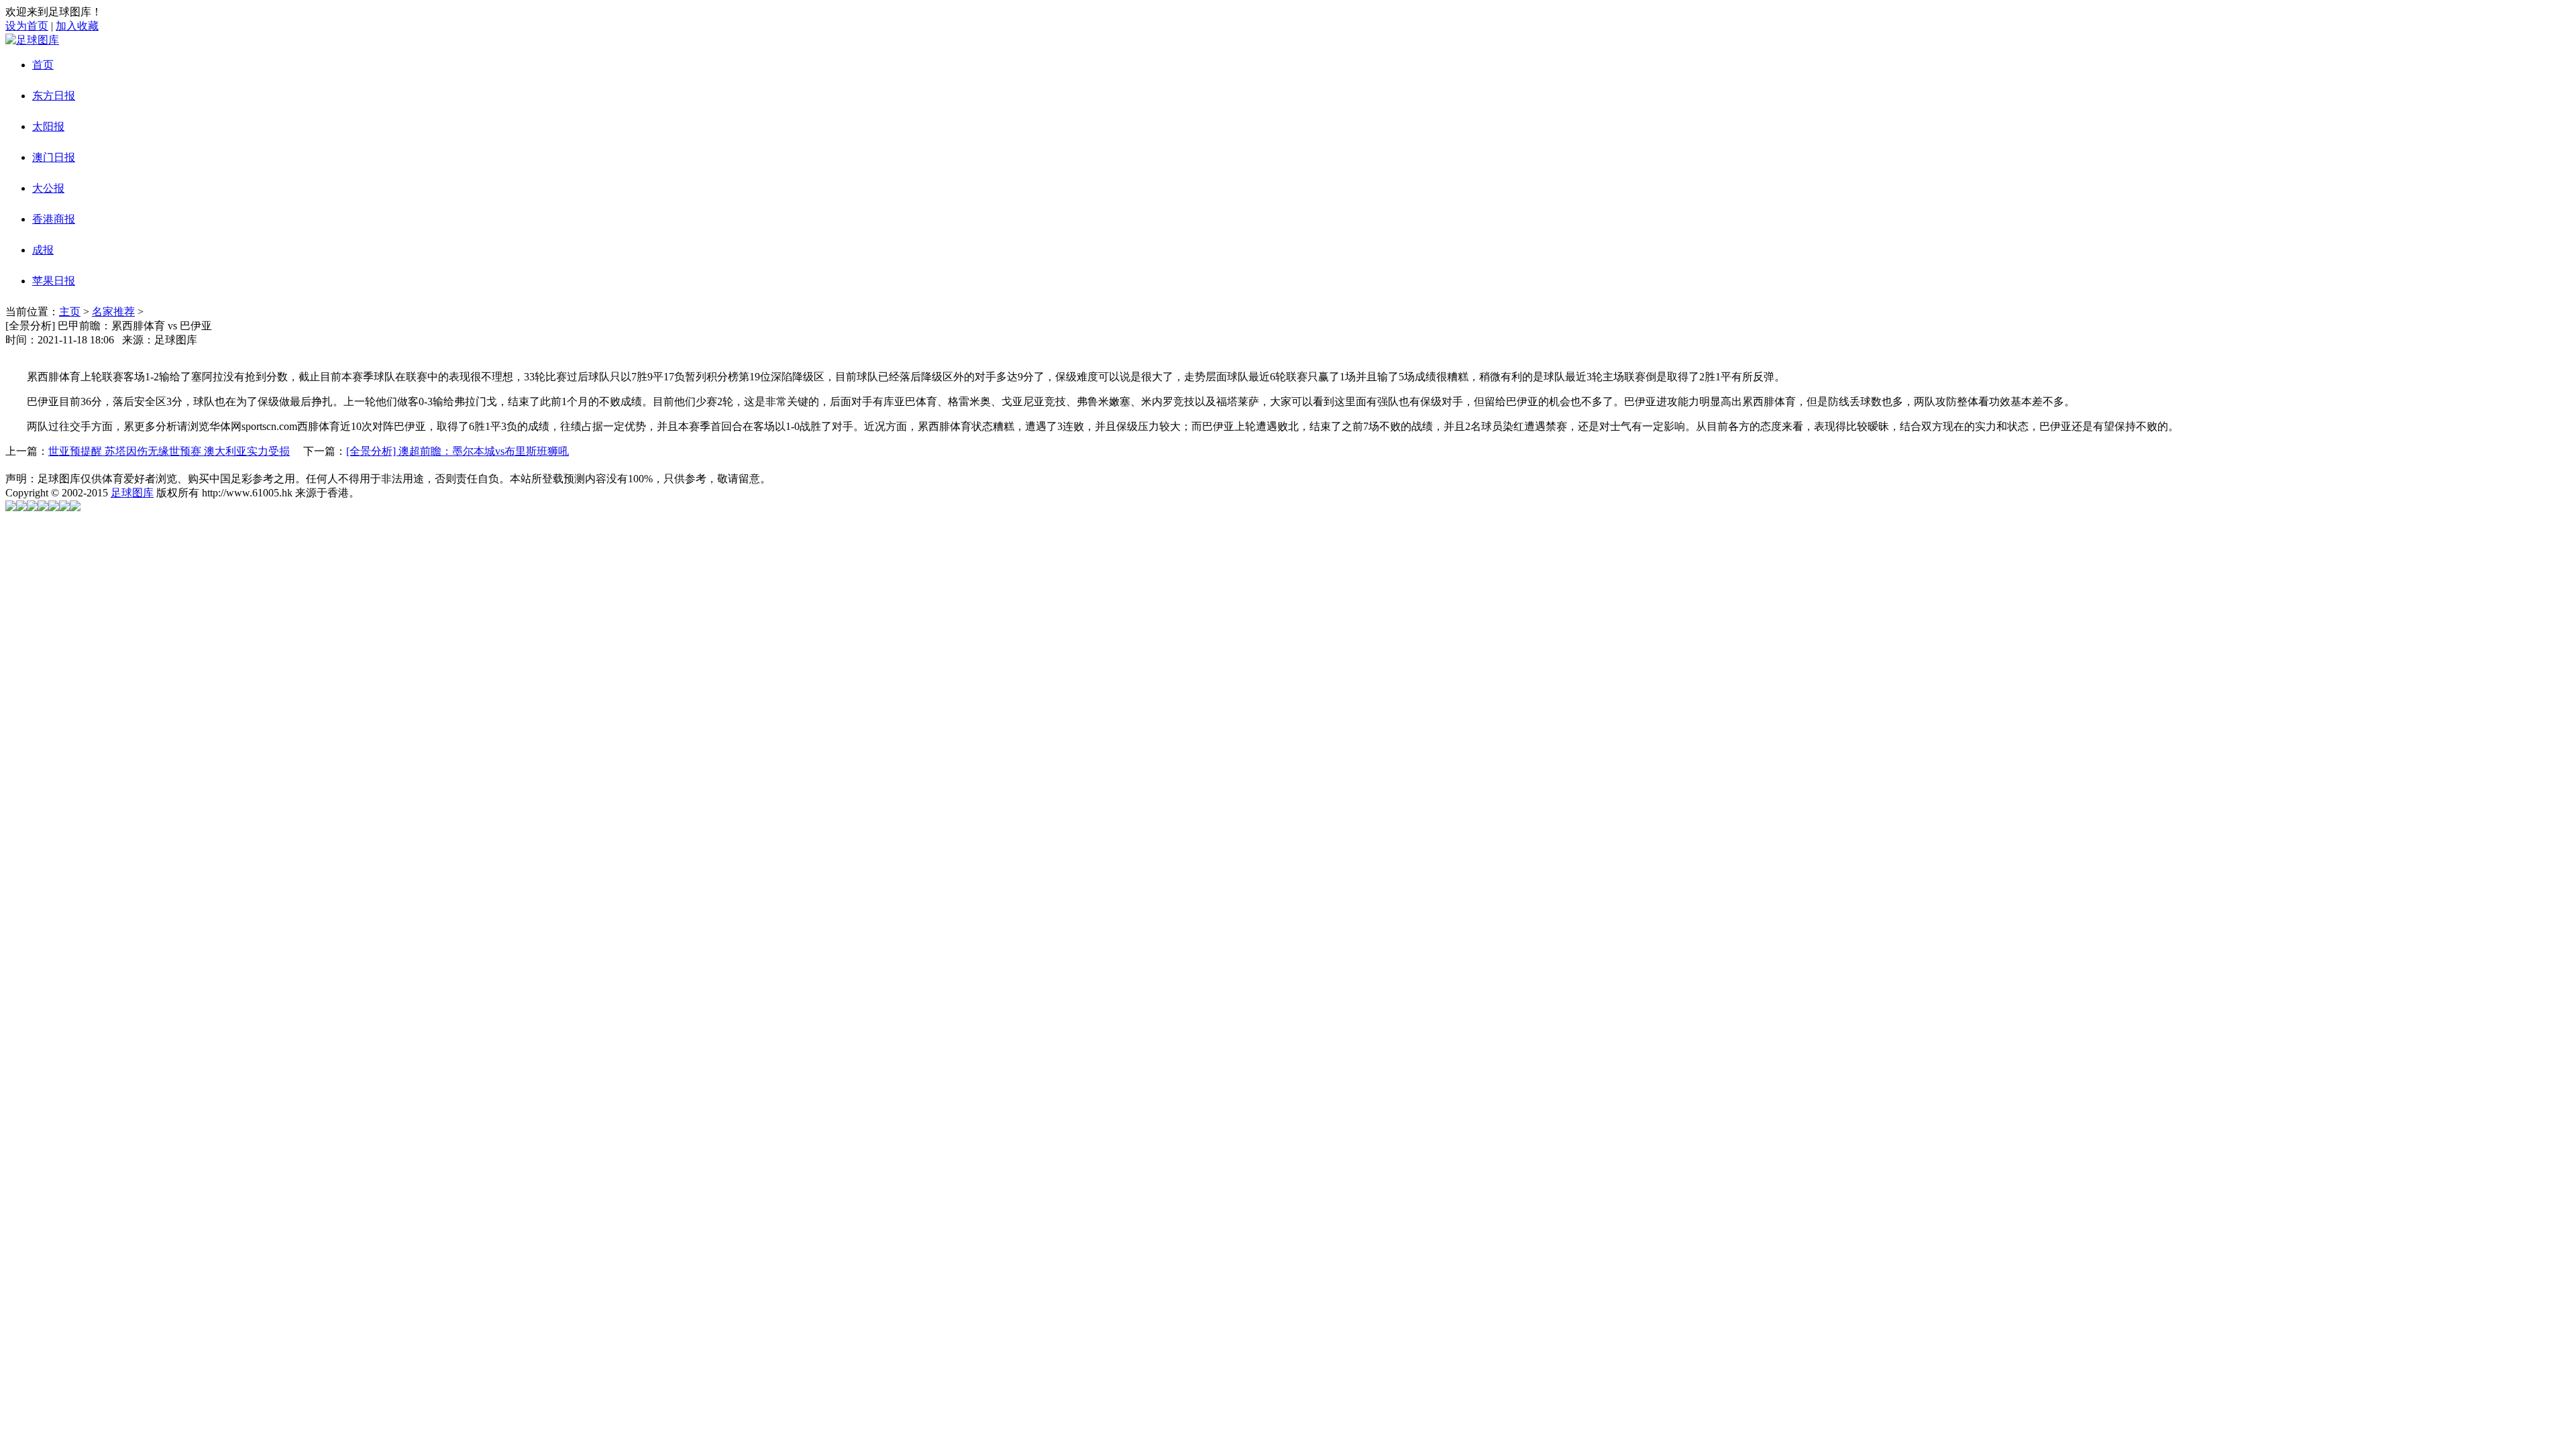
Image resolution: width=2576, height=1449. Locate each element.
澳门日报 (54, 157)
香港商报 (54, 219)
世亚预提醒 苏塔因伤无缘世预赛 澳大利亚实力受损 (169, 451)
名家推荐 (113, 312)
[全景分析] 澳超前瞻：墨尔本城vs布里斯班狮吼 (458, 451)
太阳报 (48, 126)
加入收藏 (77, 26)
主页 (70, 312)
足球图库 (132, 493)
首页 (43, 65)
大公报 (48, 188)
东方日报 (54, 96)
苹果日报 (54, 281)
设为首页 (27, 26)
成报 (43, 250)
